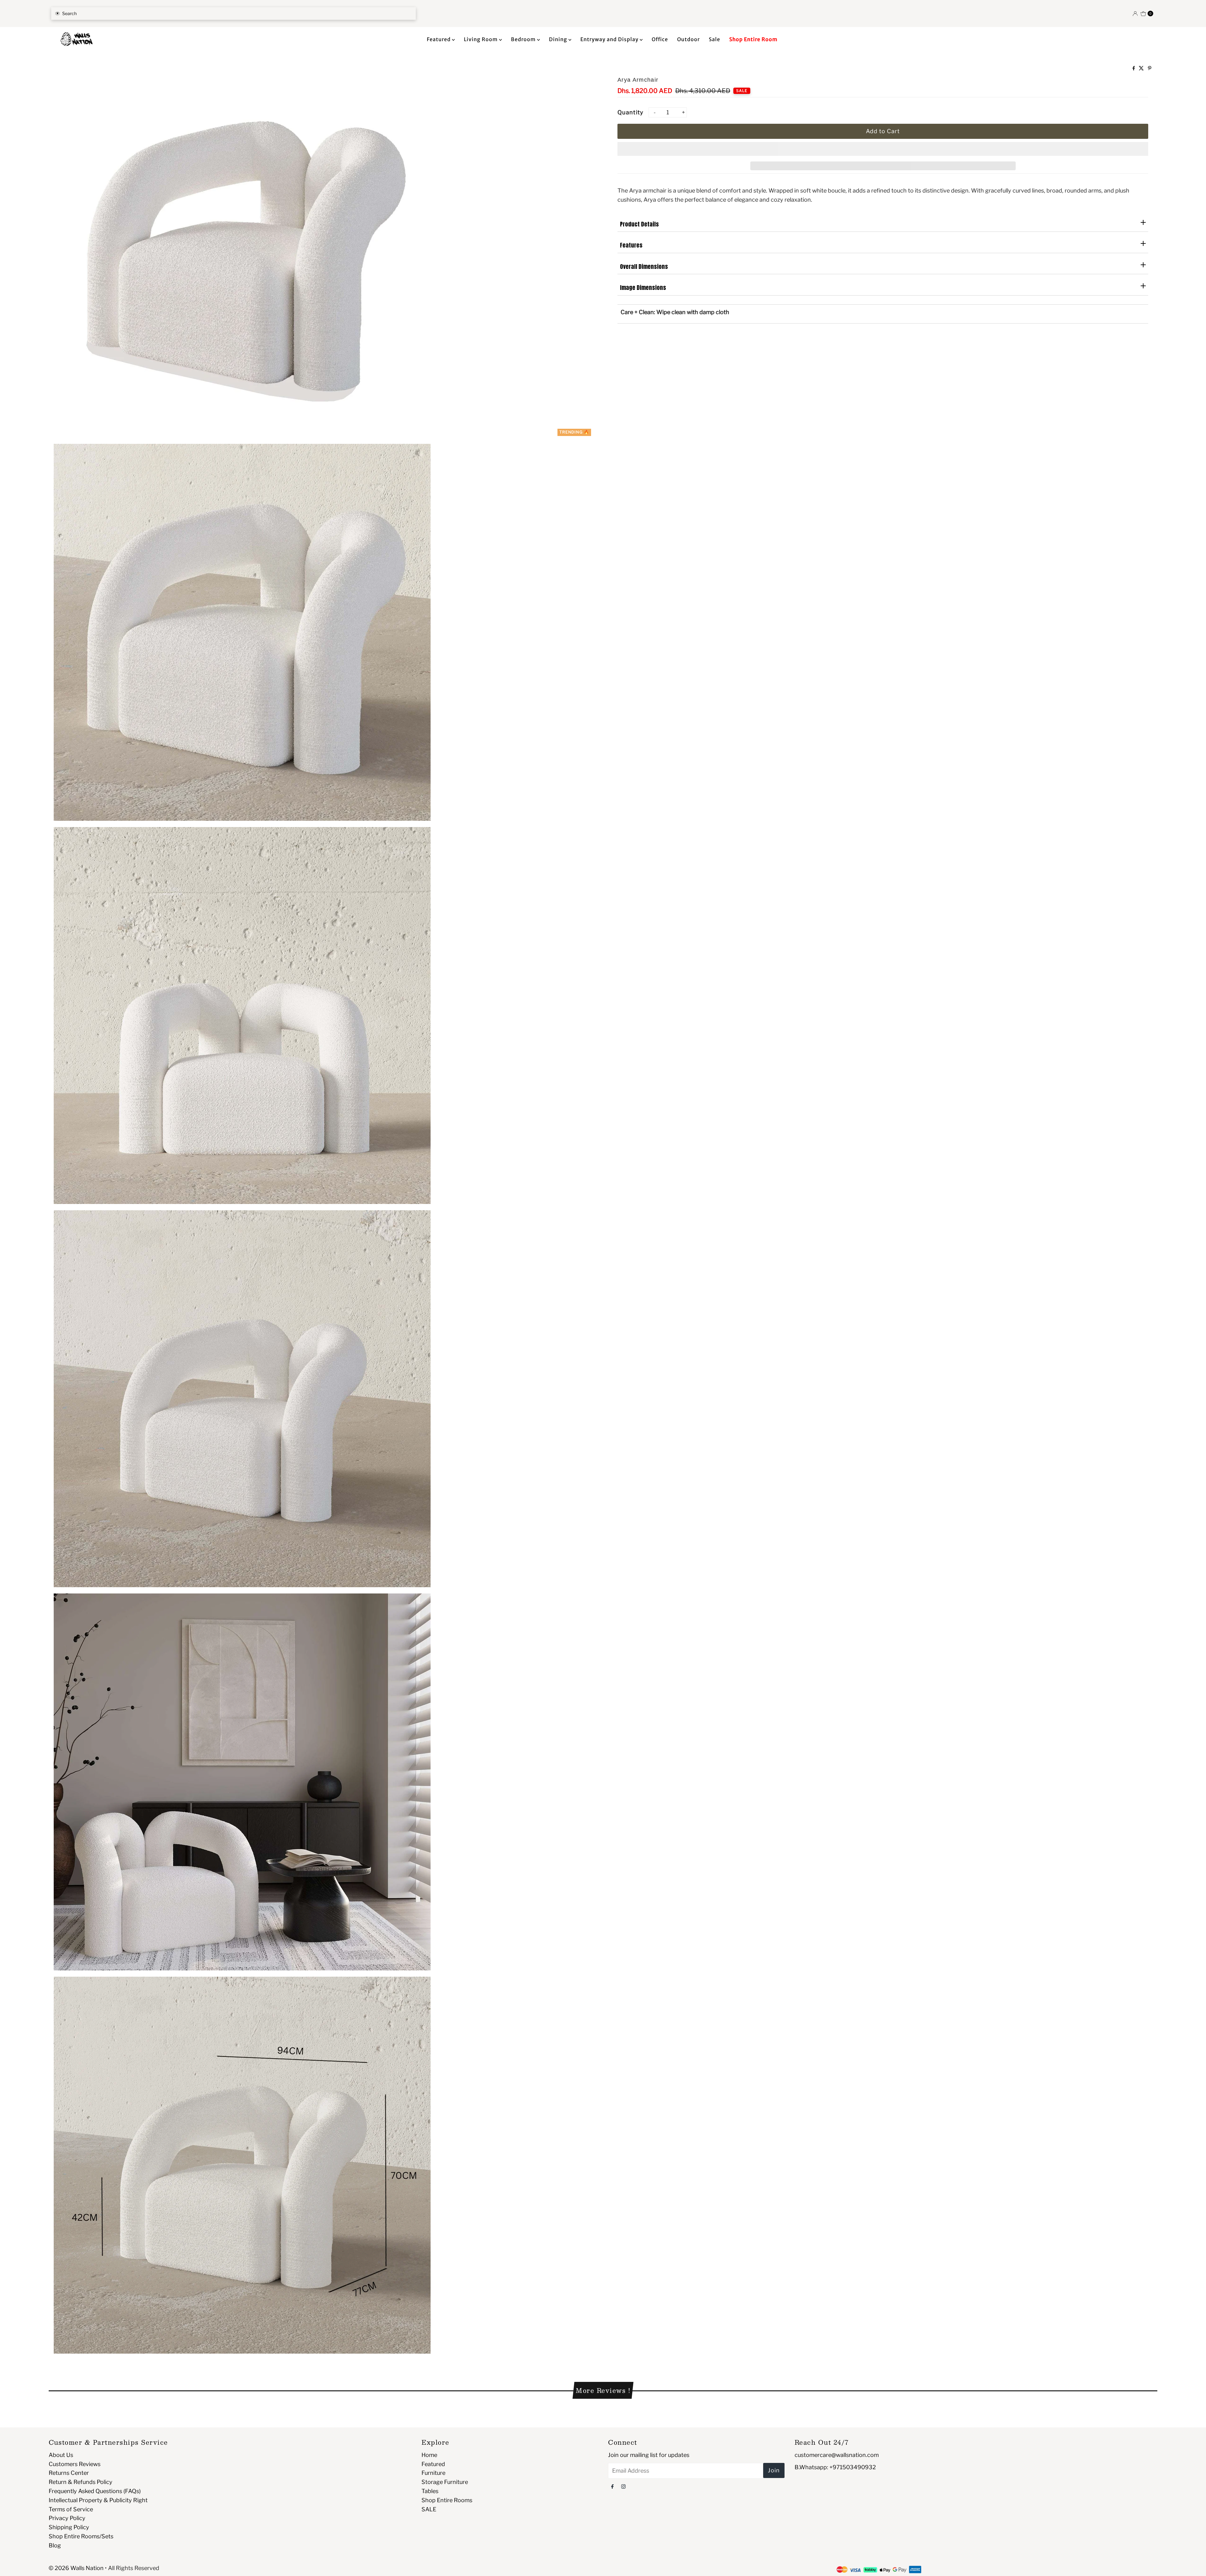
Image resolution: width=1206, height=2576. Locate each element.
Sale (714, 39)
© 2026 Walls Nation (76, 2568)
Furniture (433, 2473)
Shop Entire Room (753, 39)
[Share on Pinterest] (1150, 69)
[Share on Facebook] (1134, 69)
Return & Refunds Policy (81, 2482)
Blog (55, 2545)
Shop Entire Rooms (447, 2500)
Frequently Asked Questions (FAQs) (95, 2491)
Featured (439, 39)
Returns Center (69, 2473)
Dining (559, 39)
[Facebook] (612, 2486)
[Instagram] (623, 2486)
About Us (61, 2455)
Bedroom (524, 39)
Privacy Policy (67, 2518)
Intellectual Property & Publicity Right (98, 2500)
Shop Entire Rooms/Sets (81, 2536)
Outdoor (688, 39)
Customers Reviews (75, 2464)
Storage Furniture (445, 2482)
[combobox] (234, 14)
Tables (430, 2491)
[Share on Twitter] (1142, 69)
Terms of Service (71, 2509)
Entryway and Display (610, 39)
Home (429, 2455)
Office (660, 39)
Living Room (481, 39)
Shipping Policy (69, 2527)
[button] (883, 149)
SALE (429, 2509)
